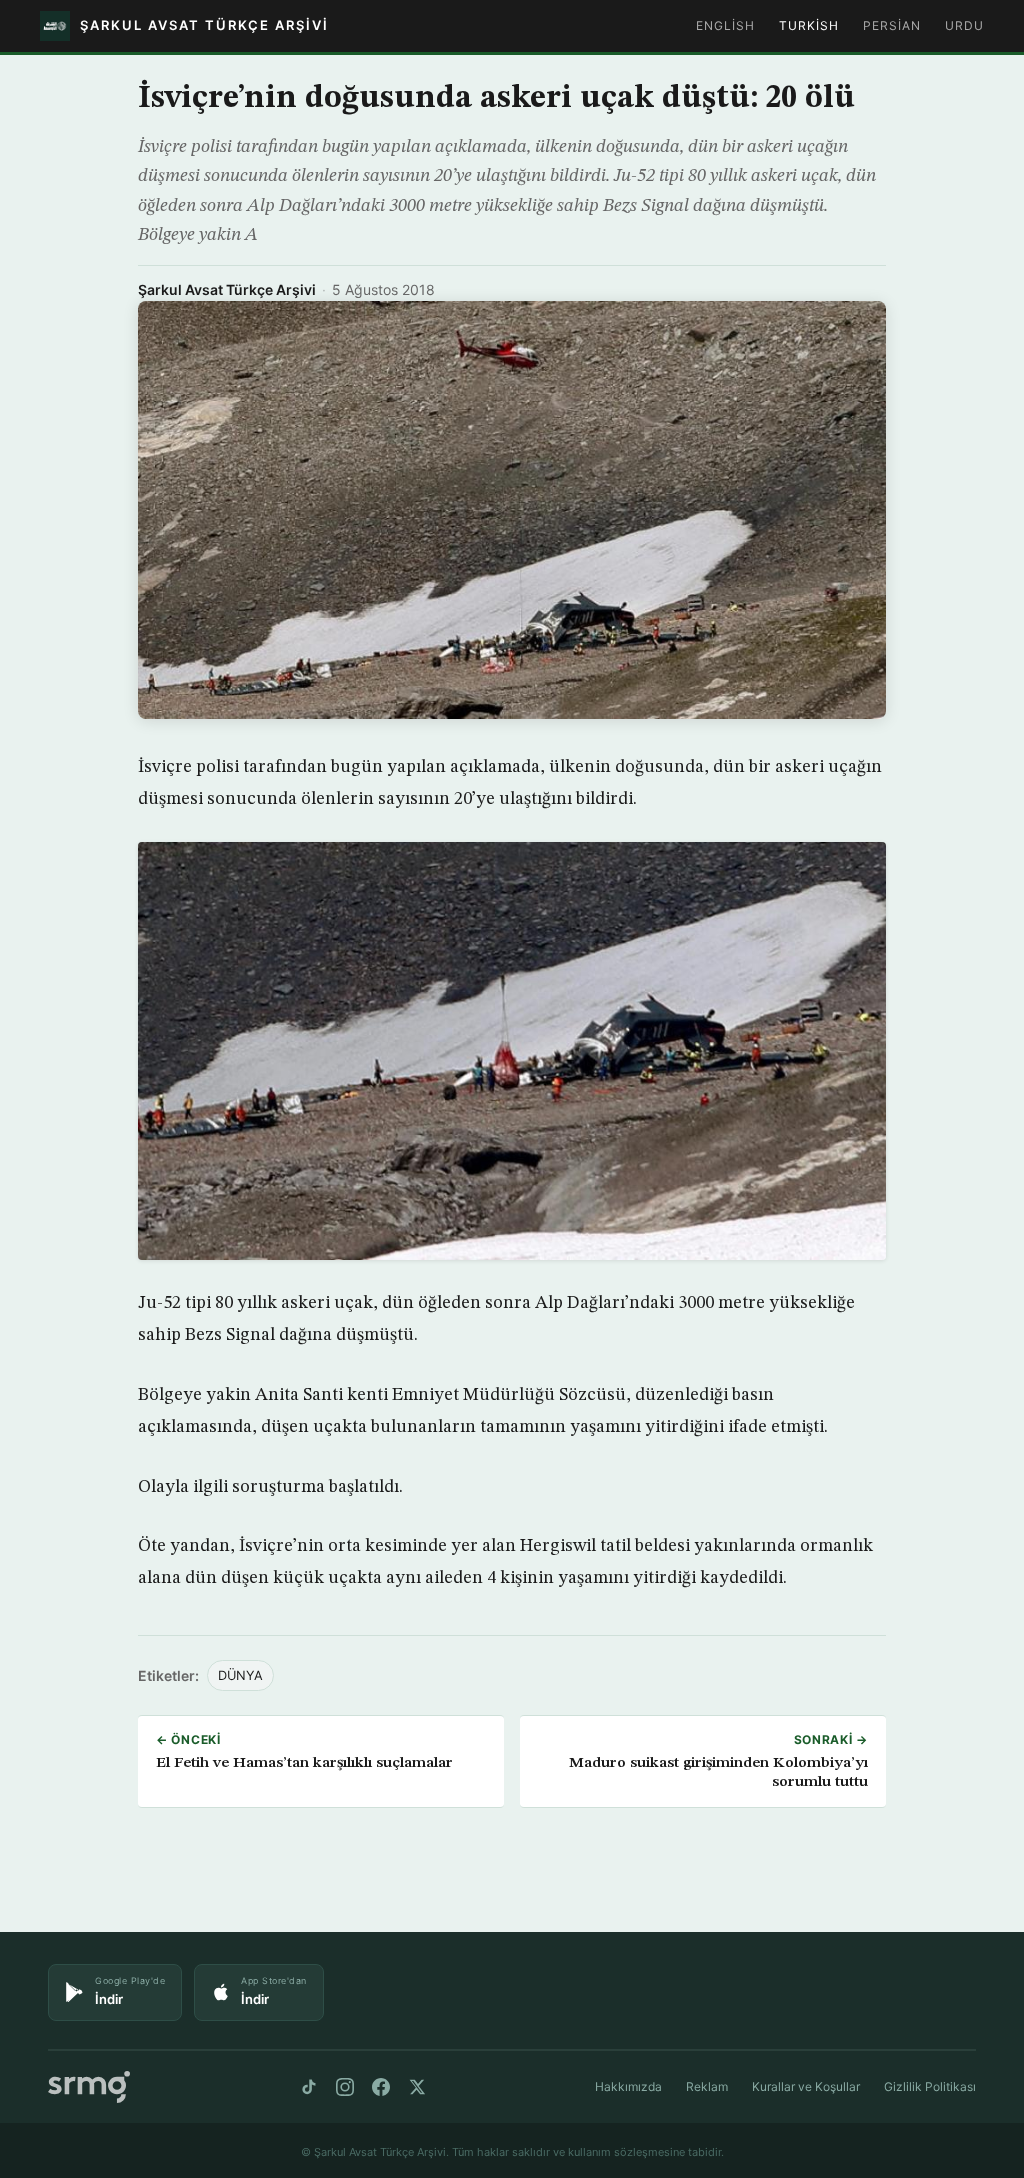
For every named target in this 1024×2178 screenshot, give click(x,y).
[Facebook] (381, 2087)
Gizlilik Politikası (930, 2086)
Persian (892, 25)
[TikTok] (309, 2087)
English (725, 25)
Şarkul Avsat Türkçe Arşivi (227, 289)
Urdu (964, 25)
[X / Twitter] (417, 2087)
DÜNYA (240, 1675)
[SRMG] (89, 2087)
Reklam (707, 2086)
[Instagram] (345, 2087)
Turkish (809, 25)
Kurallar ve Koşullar (806, 2086)
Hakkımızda (628, 2086)
